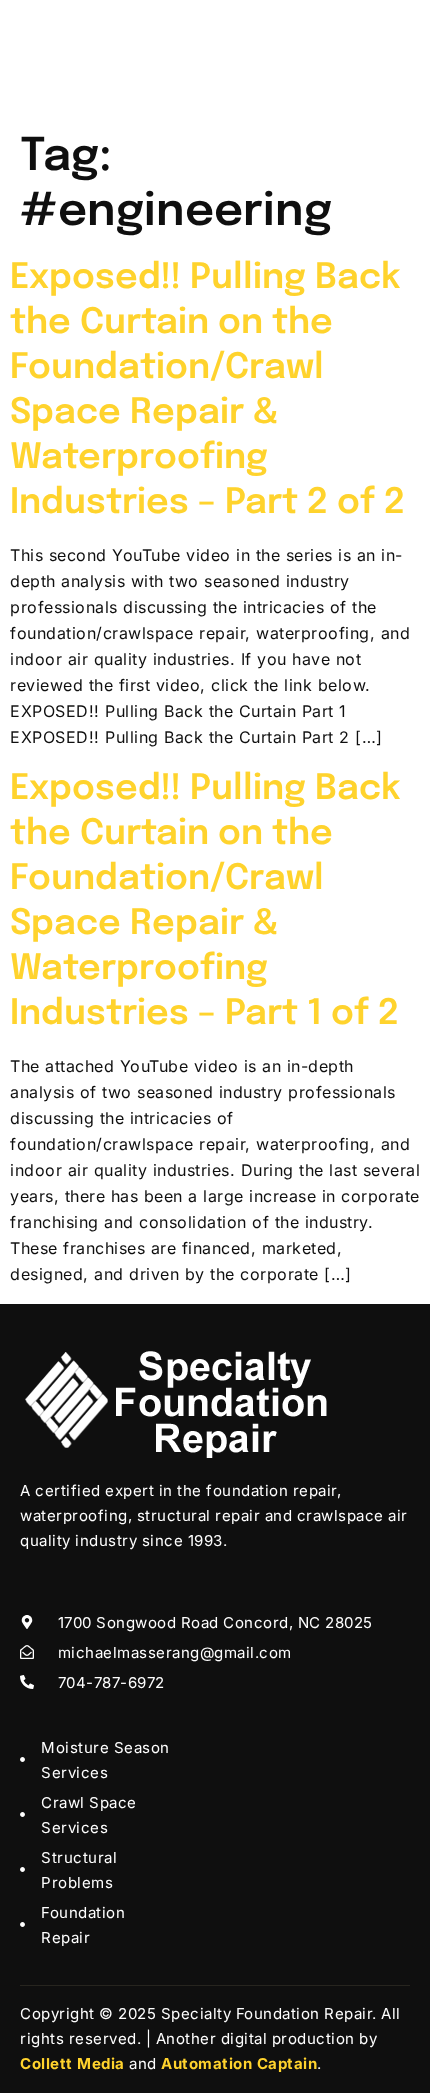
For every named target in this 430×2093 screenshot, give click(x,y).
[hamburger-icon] (387, 60)
